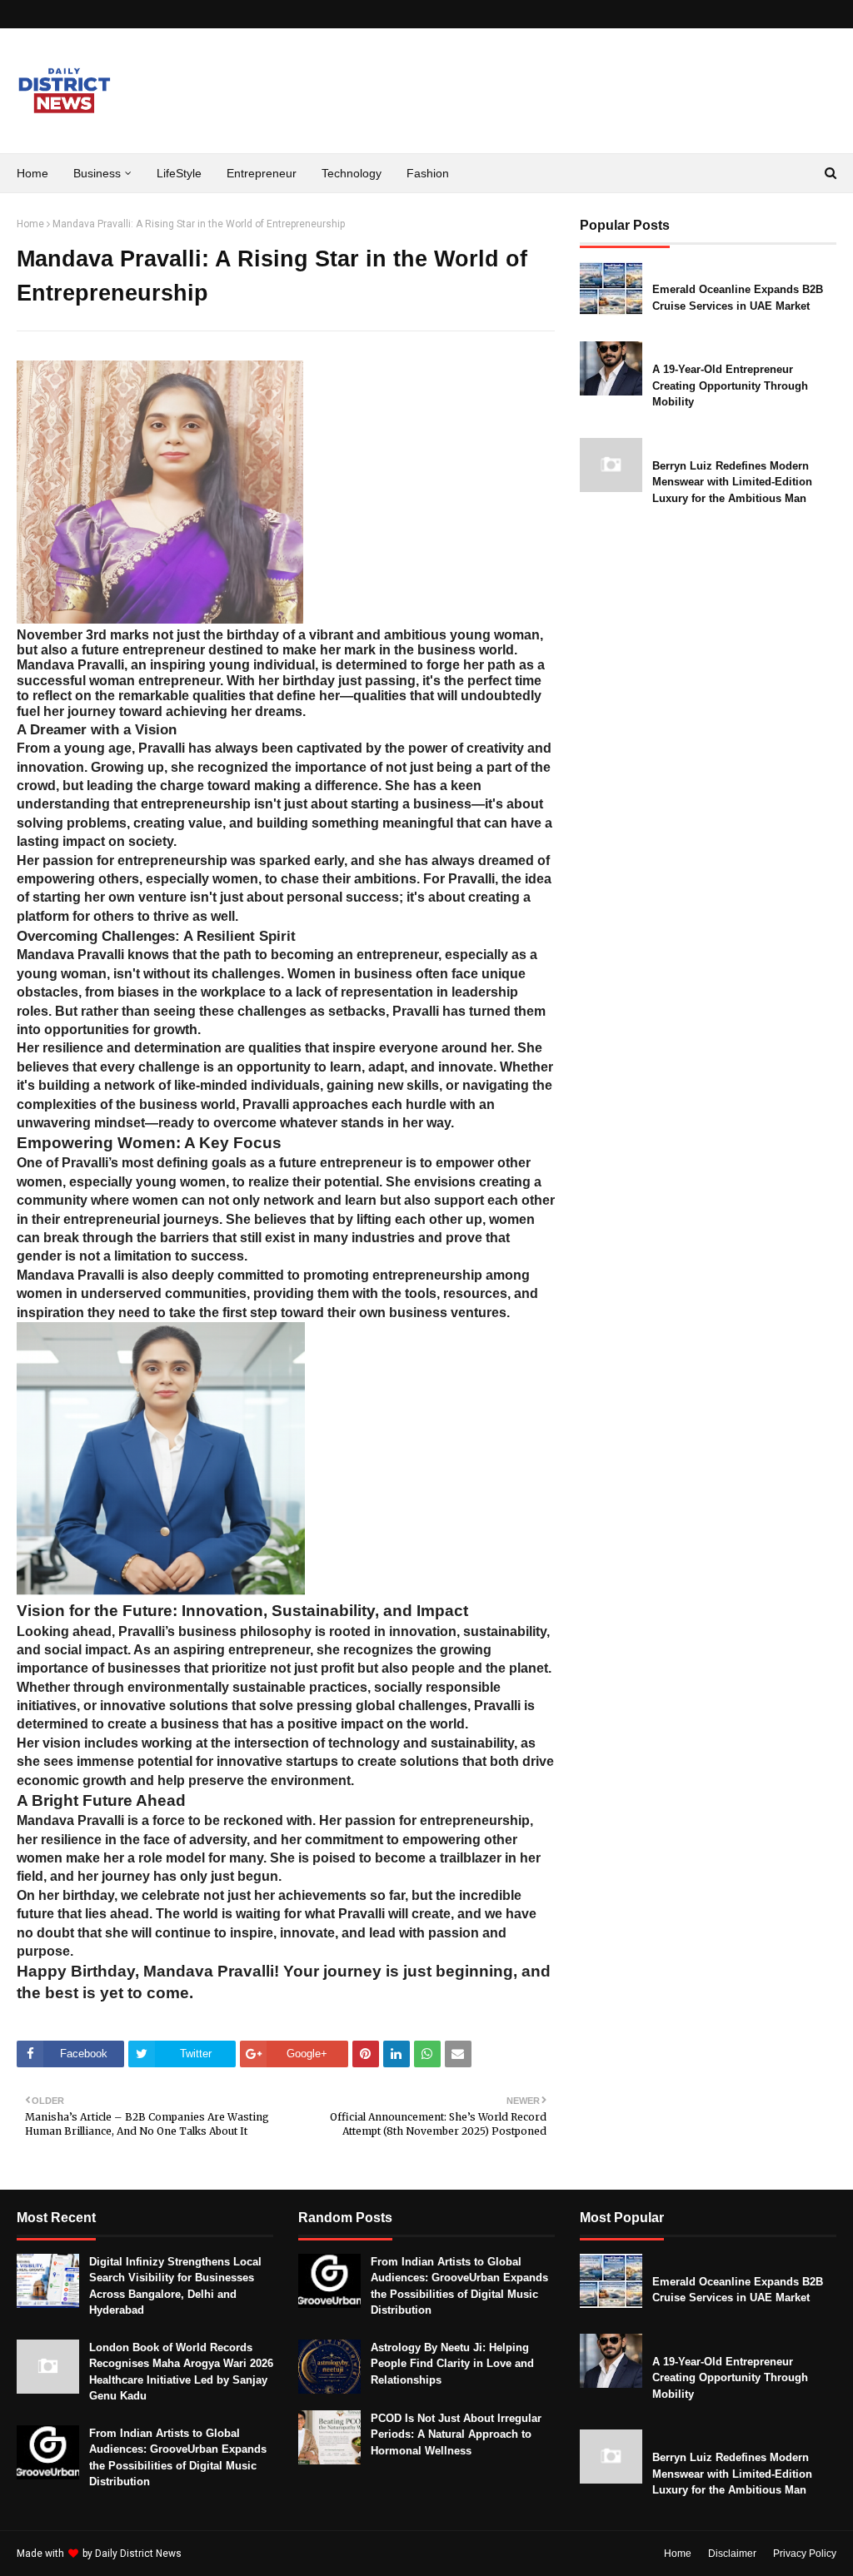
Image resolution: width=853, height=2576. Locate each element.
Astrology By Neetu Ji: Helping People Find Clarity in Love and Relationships (452, 2364)
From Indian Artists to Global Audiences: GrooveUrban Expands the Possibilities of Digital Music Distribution (178, 2458)
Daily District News (138, 2554)
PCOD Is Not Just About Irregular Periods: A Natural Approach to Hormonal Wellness (456, 2434)
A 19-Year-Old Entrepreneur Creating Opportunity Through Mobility (730, 385)
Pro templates (229, 2554)
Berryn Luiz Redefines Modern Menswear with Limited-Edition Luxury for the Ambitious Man (732, 482)
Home (30, 224)
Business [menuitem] (97, 173)
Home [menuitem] (32, 173)
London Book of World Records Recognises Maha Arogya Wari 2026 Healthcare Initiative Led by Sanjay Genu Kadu (181, 2372)
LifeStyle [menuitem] (179, 173)
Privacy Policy (805, 2554)
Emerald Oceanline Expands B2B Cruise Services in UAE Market (738, 298)
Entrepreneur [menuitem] (262, 173)
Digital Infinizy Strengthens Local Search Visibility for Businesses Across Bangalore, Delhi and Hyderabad (175, 2286)
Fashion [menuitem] (428, 173)
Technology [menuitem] (352, 173)
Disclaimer (732, 2554)
